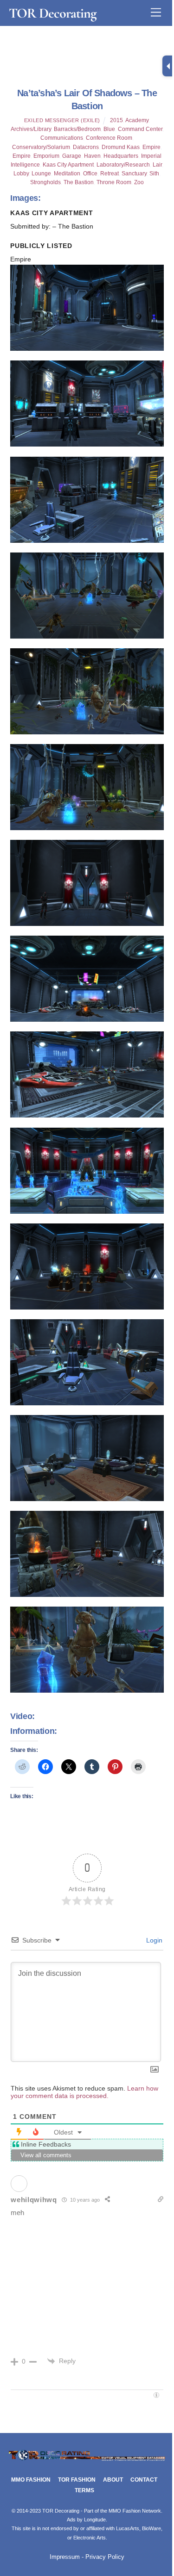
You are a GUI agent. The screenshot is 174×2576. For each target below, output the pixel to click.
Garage (72, 156)
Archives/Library (31, 129)
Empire (151, 147)
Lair (157, 165)
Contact (144, 2480)
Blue (109, 129)
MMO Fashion (31, 2480)
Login (153, 1940)
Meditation (67, 174)
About (113, 2480)
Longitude (95, 2520)
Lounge (41, 174)
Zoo (139, 182)
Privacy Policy (105, 2557)
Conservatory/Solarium (41, 147)
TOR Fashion (77, 2480)
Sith (154, 174)
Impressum (65, 2557)
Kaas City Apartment (68, 165)
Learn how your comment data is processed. (84, 2092)
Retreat (110, 174)
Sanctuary (134, 174)
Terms (84, 2490)
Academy (137, 120)
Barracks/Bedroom (77, 129)
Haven (92, 156)
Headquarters (121, 156)
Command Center (140, 129)
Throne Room (114, 182)
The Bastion (79, 182)
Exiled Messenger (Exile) (62, 120)
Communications (62, 138)
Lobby (21, 174)
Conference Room (109, 138)
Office (90, 174)
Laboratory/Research (123, 165)
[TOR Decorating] (87, 2460)
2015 (116, 120)
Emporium (46, 156)
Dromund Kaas (121, 147)
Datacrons (86, 147)
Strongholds (45, 182)
